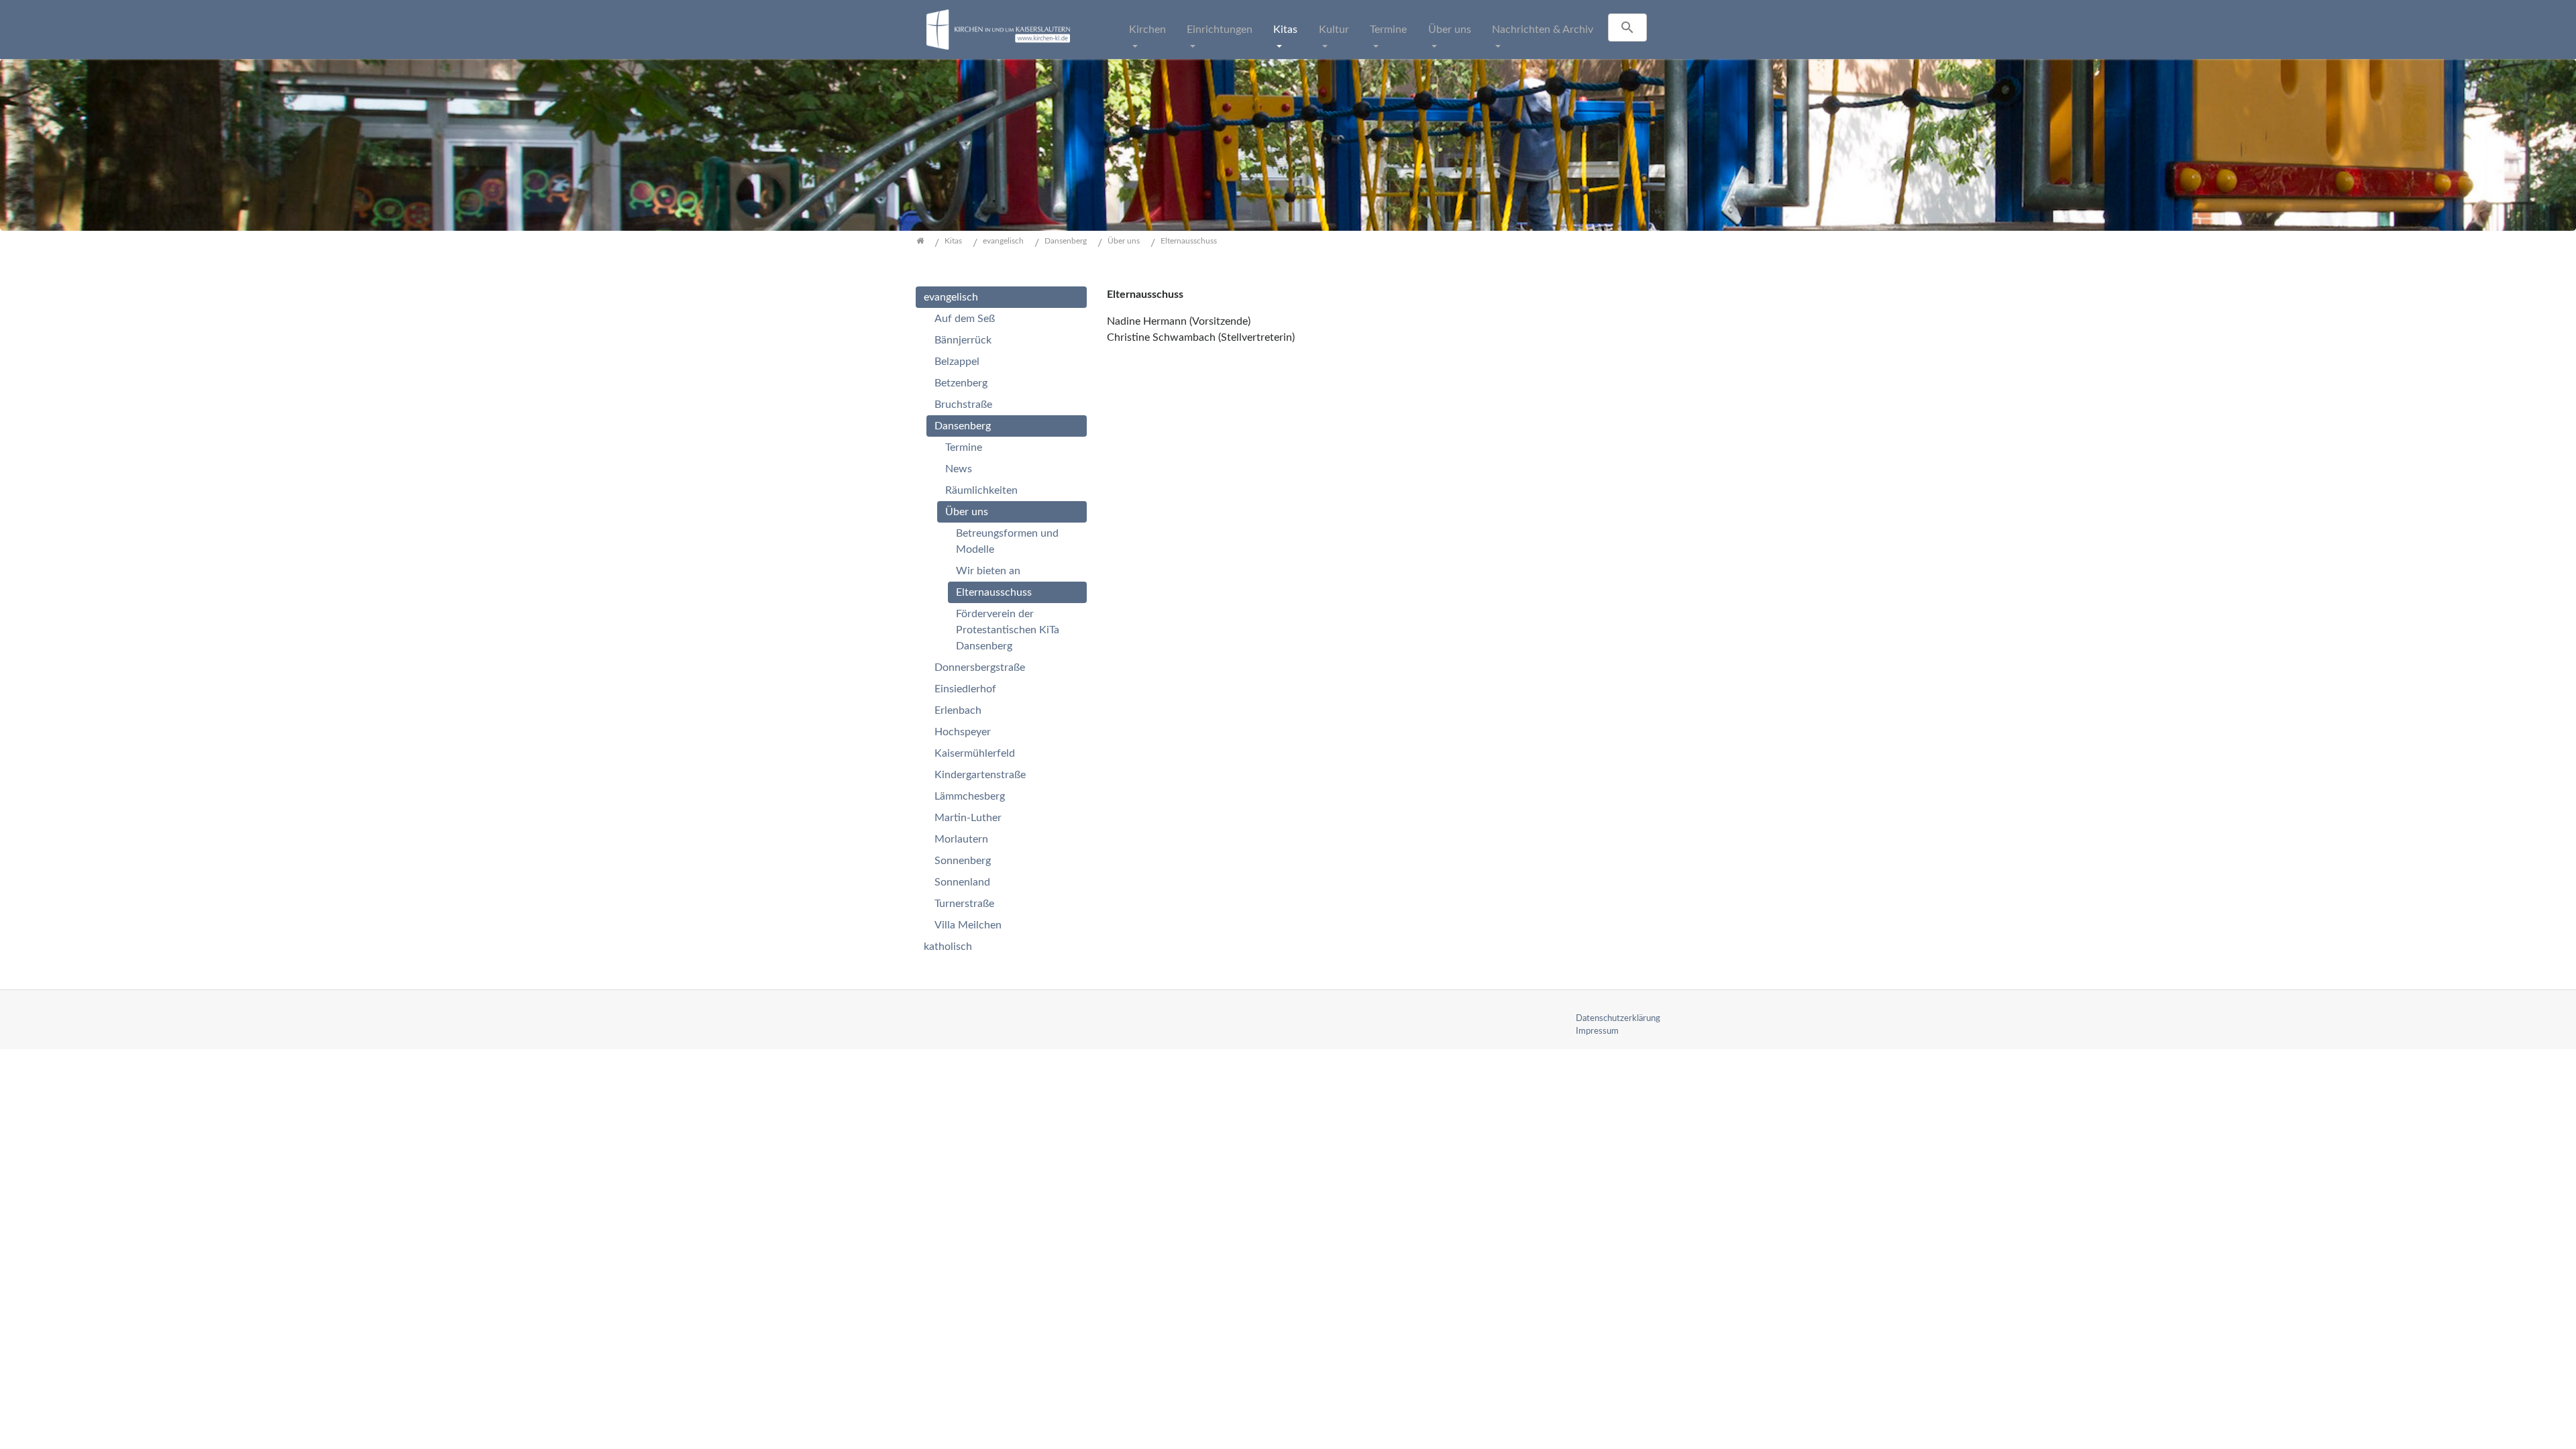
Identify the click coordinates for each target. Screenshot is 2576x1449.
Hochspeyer (963, 732)
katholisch (948, 947)
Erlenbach (958, 710)
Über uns (1450, 30)
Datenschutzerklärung (1618, 1018)
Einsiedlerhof (965, 689)
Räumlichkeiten (981, 490)
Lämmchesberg (970, 796)
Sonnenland (962, 882)
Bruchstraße (963, 405)
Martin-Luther (968, 818)
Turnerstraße (964, 904)
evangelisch (951, 297)
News (959, 469)
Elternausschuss (994, 592)
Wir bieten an (988, 571)
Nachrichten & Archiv (1543, 30)
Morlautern (961, 839)
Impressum (1597, 1031)
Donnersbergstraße (980, 667)
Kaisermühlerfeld (975, 753)
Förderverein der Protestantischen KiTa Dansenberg (1008, 630)
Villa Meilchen (968, 925)
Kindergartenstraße (980, 775)
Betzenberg (961, 383)
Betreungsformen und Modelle (1007, 541)
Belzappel (957, 362)
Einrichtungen (1220, 30)
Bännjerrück (963, 340)
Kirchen (1147, 30)
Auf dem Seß (965, 319)
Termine (1388, 30)
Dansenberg (963, 426)
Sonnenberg (963, 861)
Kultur (1334, 30)
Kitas (1285, 30)
